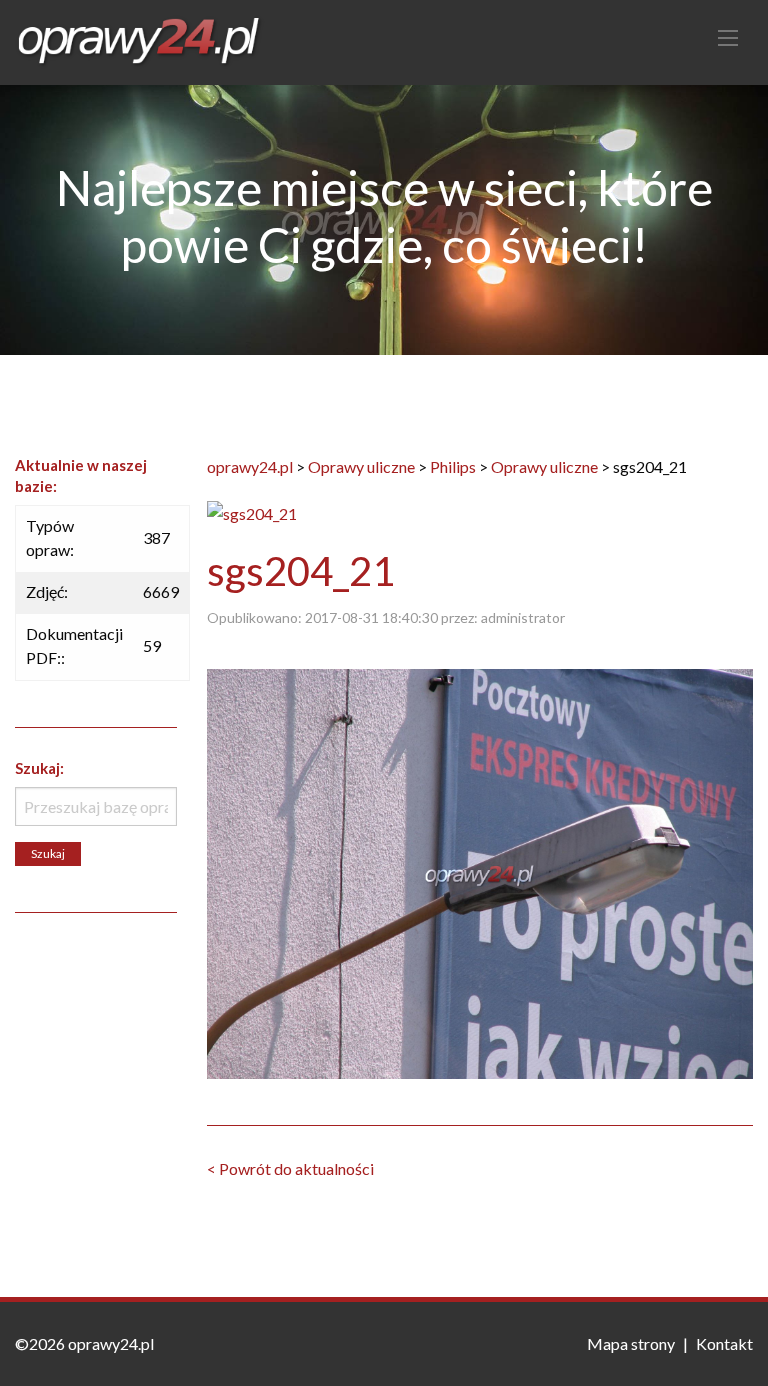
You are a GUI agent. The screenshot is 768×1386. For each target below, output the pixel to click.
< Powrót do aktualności (290, 1168)
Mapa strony (631, 1343)
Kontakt (724, 1343)
